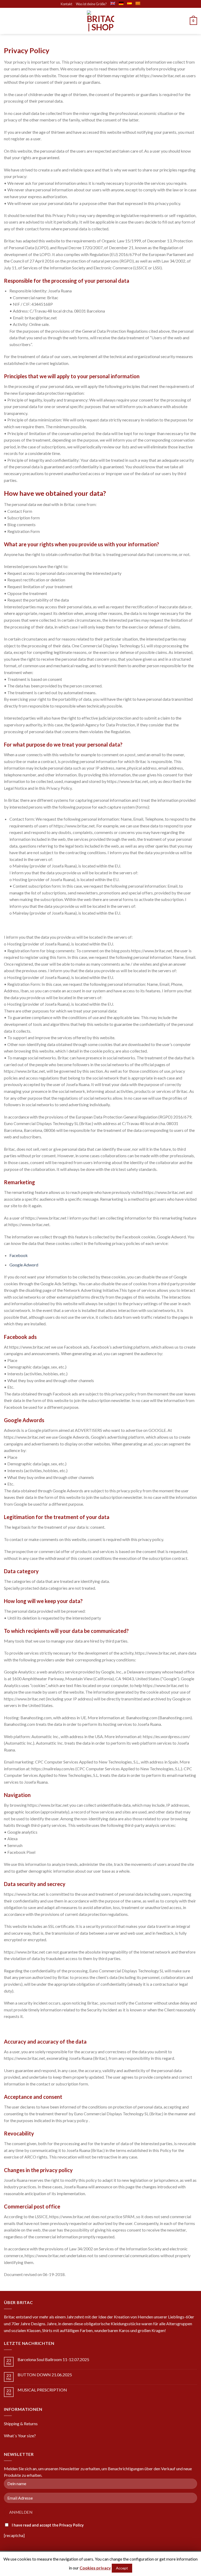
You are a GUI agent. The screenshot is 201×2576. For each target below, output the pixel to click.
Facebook (19, 1255)
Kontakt (66, 4)
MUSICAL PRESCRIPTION (42, 2390)
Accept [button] (122, 2568)
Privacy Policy (71, 2525)
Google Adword (24, 1265)
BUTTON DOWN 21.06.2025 (45, 2375)
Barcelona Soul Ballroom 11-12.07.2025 (53, 2359)
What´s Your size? (20, 2436)
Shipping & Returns (21, 2424)
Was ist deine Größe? (91, 4)
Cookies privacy (95, 2568)
